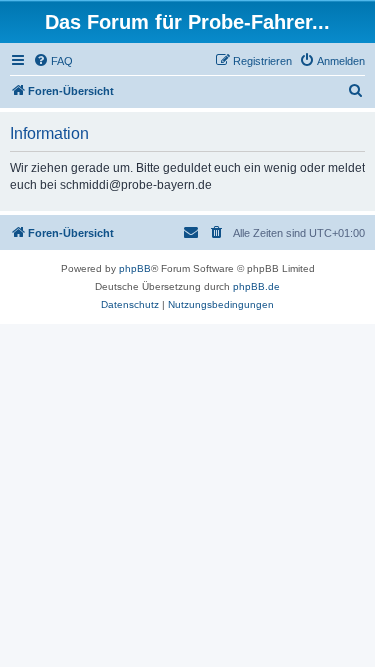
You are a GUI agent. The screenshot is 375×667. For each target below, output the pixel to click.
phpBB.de (256, 286)
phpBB (135, 268)
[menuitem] (53, 61)
